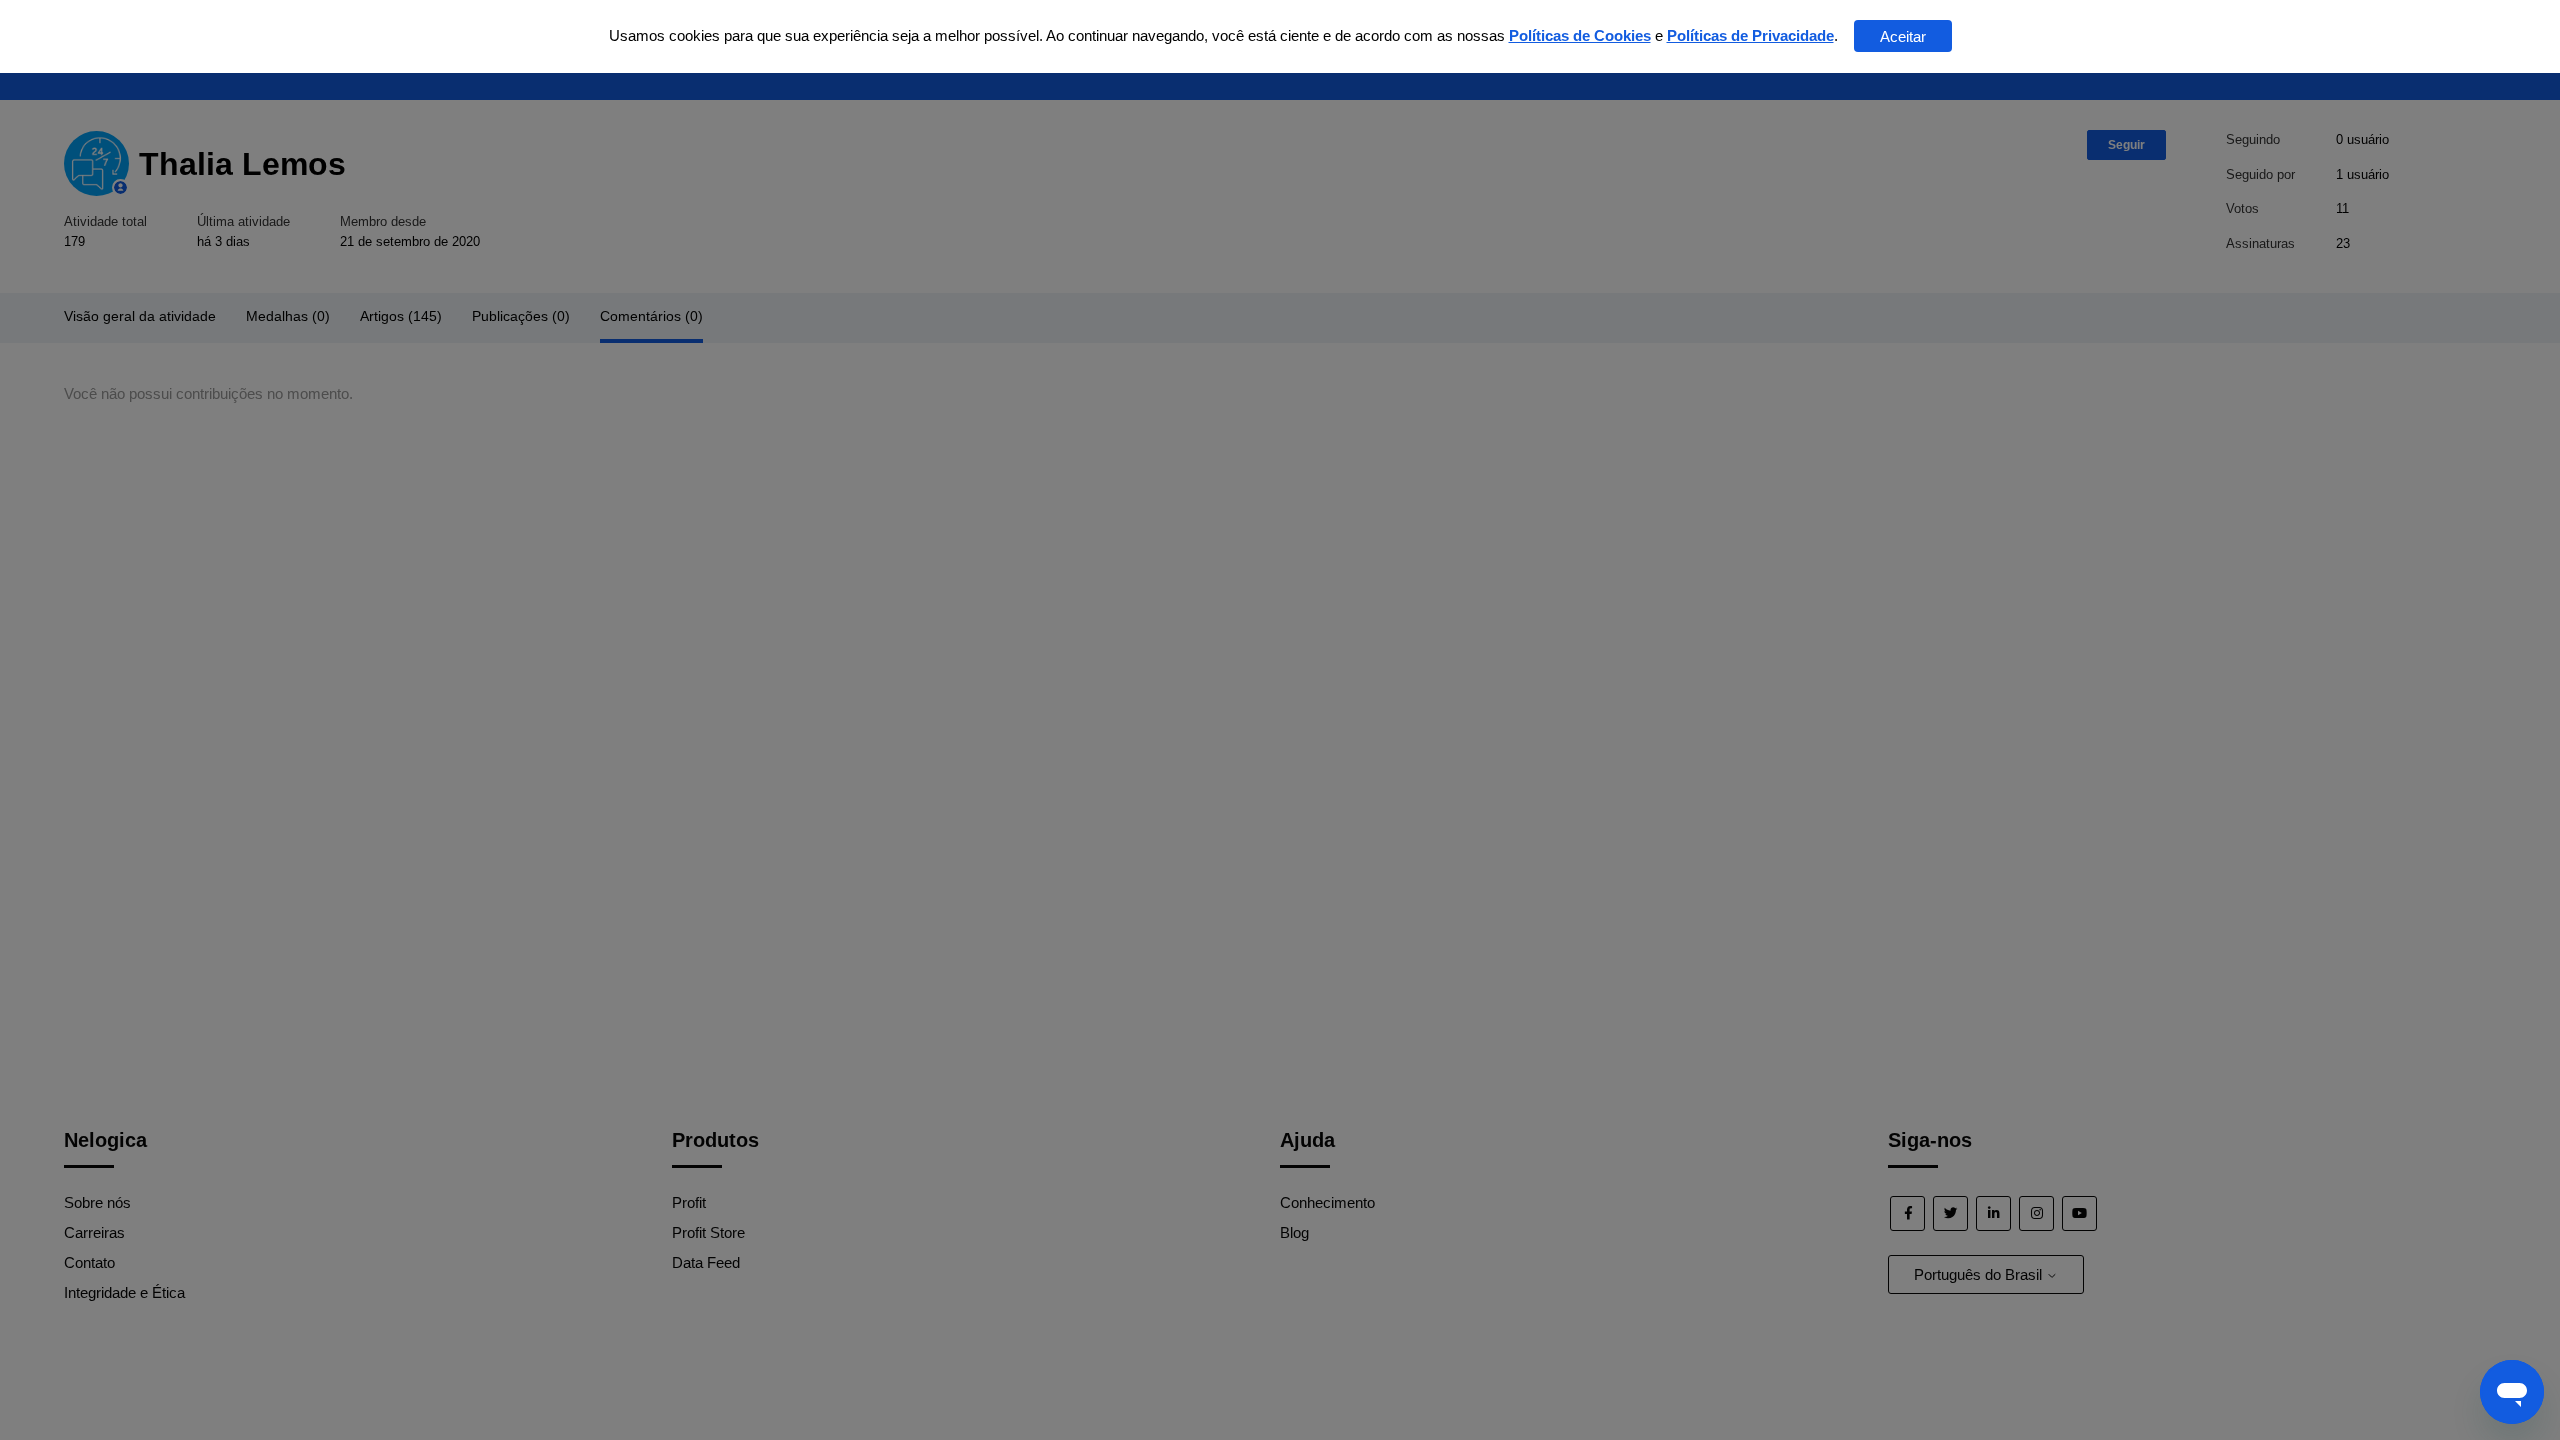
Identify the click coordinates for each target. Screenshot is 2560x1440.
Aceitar (1903, 36)
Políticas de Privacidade (1750, 35)
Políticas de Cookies (1580, 35)
